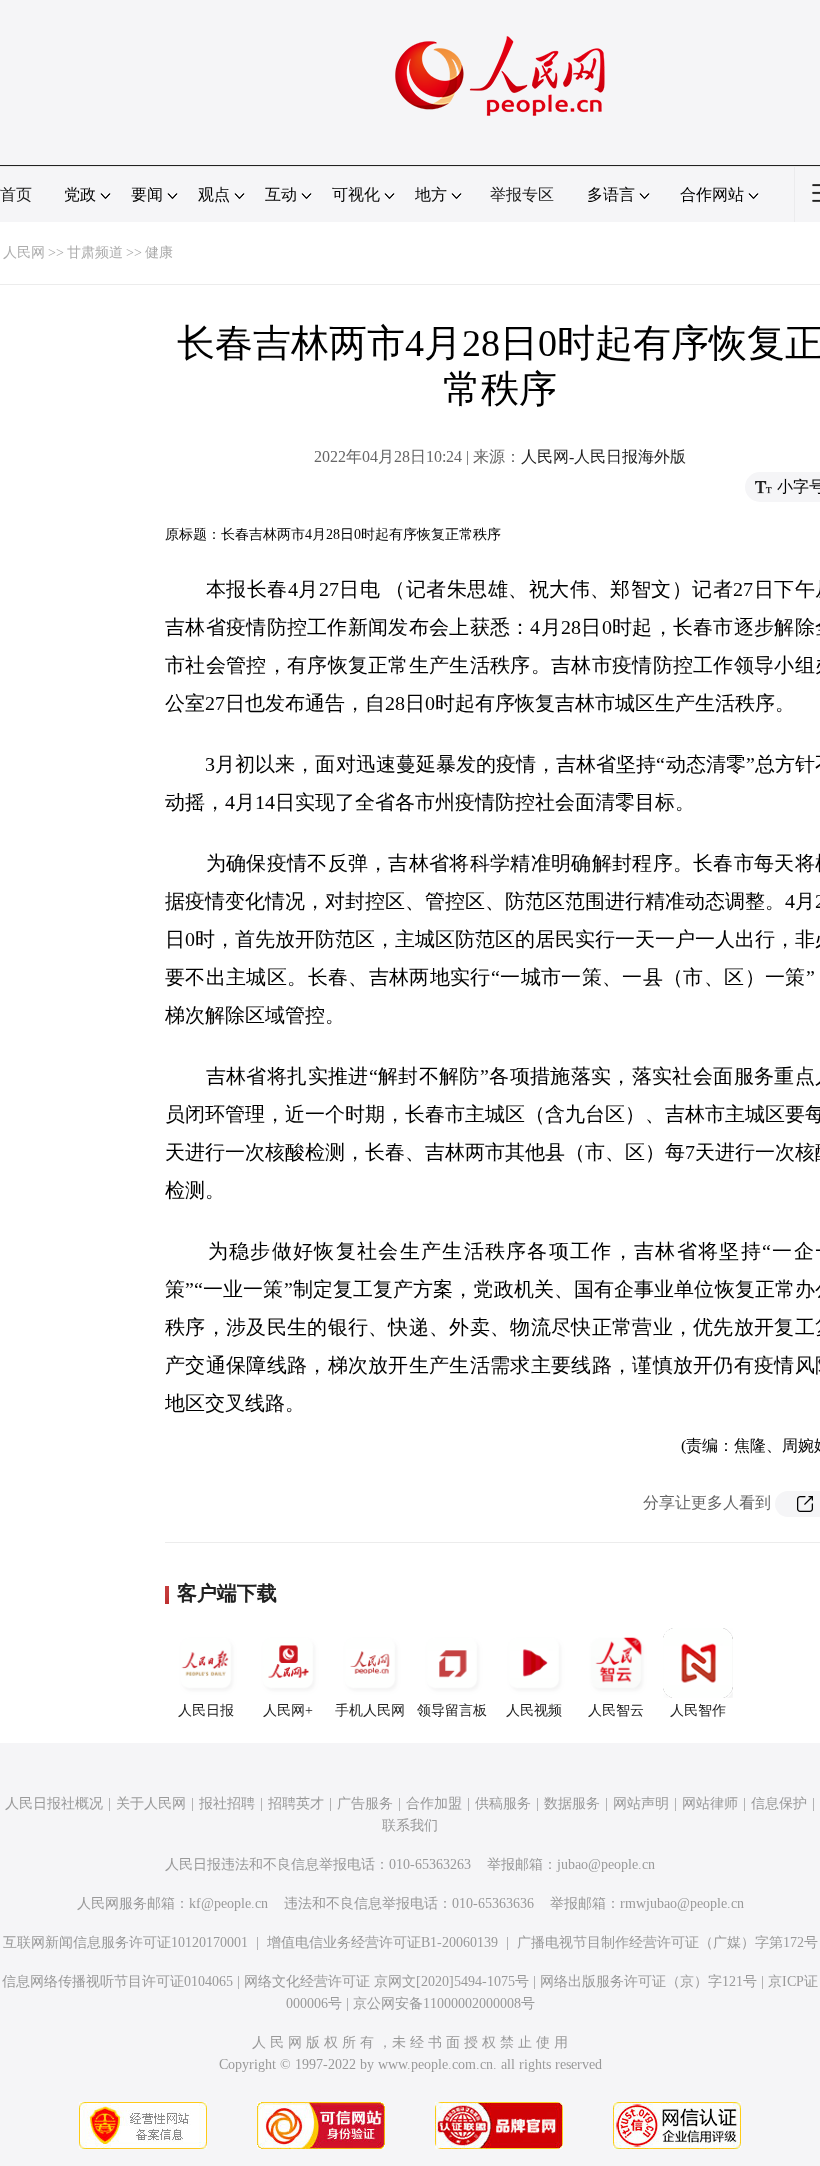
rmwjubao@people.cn (682, 1903)
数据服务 (572, 1803)
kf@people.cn (228, 1903)
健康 (159, 252)
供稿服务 (503, 1803)
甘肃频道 (95, 252)
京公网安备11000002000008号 (444, 2003)
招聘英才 (296, 1803)
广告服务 (365, 1803)
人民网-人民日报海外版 (603, 456)
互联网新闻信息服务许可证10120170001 (125, 1942)
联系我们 (410, 1825)
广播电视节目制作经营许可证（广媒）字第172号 (667, 1942)
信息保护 (779, 1803)
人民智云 (616, 1710)
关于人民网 (151, 1803)
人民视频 (534, 1710)
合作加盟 (434, 1803)
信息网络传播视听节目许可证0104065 (117, 1981)
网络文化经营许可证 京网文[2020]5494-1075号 (386, 1981)
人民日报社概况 (54, 1803)
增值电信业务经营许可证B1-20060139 (382, 1942)
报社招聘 (227, 1803)
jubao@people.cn (606, 1864)
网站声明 (641, 1803)
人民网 (24, 252)
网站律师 (710, 1803)
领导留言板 (452, 1710)
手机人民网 (370, 1710)
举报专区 (522, 194)
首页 (16, 194)
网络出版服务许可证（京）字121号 (648, 1981)
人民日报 (206, 1710)
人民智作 (698, 1710)
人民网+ (288, 1710)
